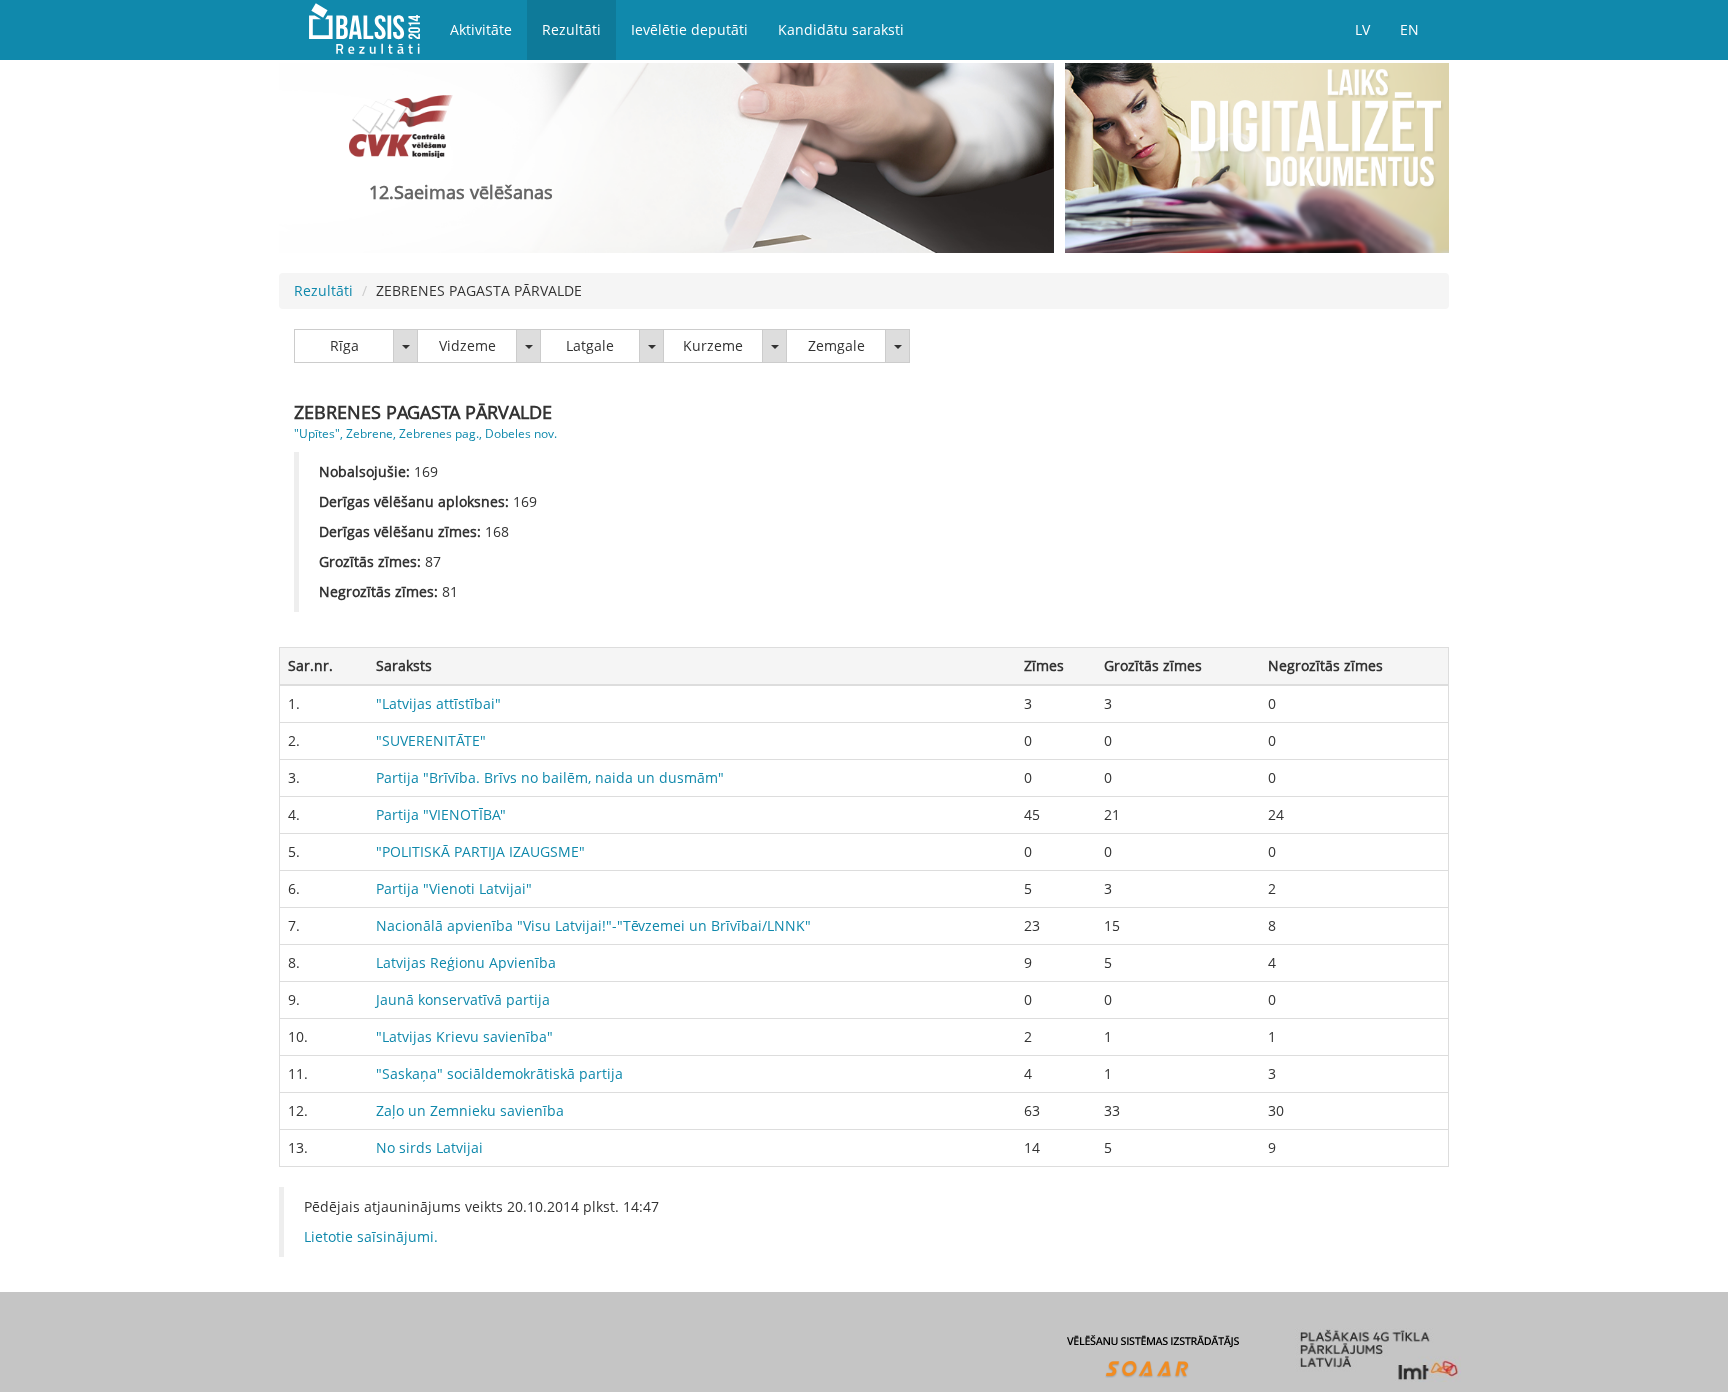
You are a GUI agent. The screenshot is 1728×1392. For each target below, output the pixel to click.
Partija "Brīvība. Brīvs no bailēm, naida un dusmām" (550, 777)
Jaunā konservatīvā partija (463, 999)
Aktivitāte (481, 29)
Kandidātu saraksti (841, 29)
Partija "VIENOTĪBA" (441, 814)
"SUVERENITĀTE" (431, 740)
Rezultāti (571, 29)
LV (1362, 29)
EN (1409, 29)
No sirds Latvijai (429, 1147)
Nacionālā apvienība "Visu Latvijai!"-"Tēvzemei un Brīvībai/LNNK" (593, 925)
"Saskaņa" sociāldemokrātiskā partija (499, 1073)
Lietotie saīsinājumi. (371, 1236)
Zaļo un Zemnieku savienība (470, 1110)
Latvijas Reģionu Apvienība (466, 962)
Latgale (590, 345)
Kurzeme (713, 345)
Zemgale (836, 345)
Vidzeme (467, 345)
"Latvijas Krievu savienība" (464, 1036)
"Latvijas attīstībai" (438, 703)
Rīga (344, 345)
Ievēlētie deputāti (689, 29)
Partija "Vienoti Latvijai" (454, 888)
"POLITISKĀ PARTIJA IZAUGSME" (480, 851)
